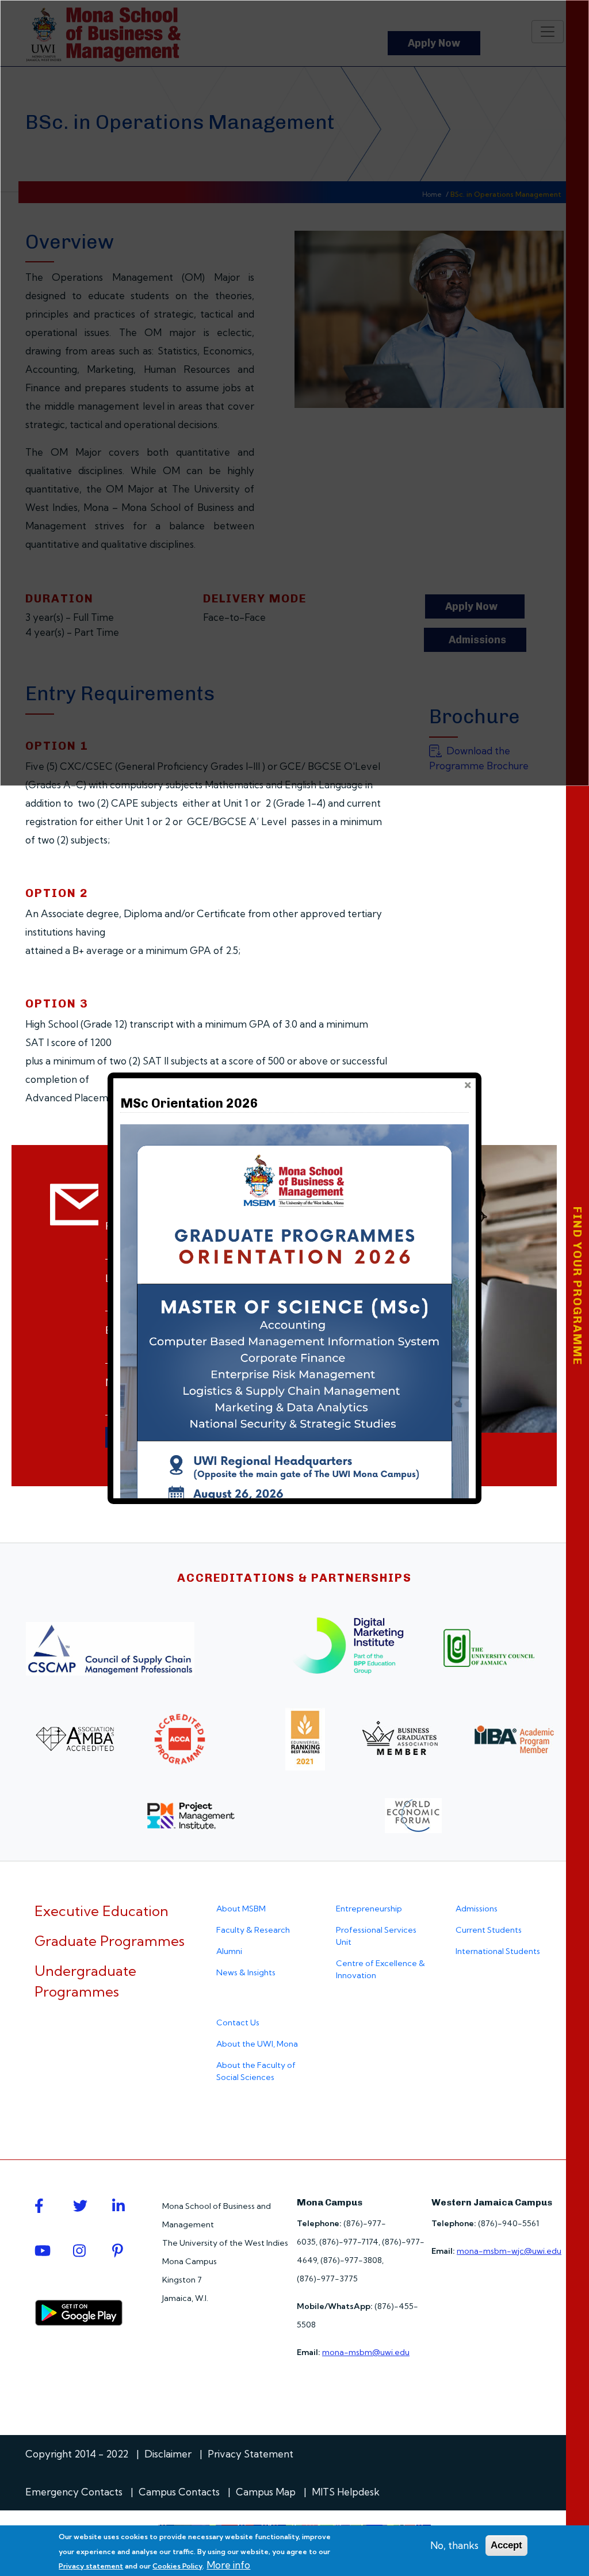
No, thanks (454, 2545)
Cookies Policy (177, 2566)
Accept (506, 2545)
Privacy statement (91, 2566)
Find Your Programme (577, 1286)
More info (228, 2565)
